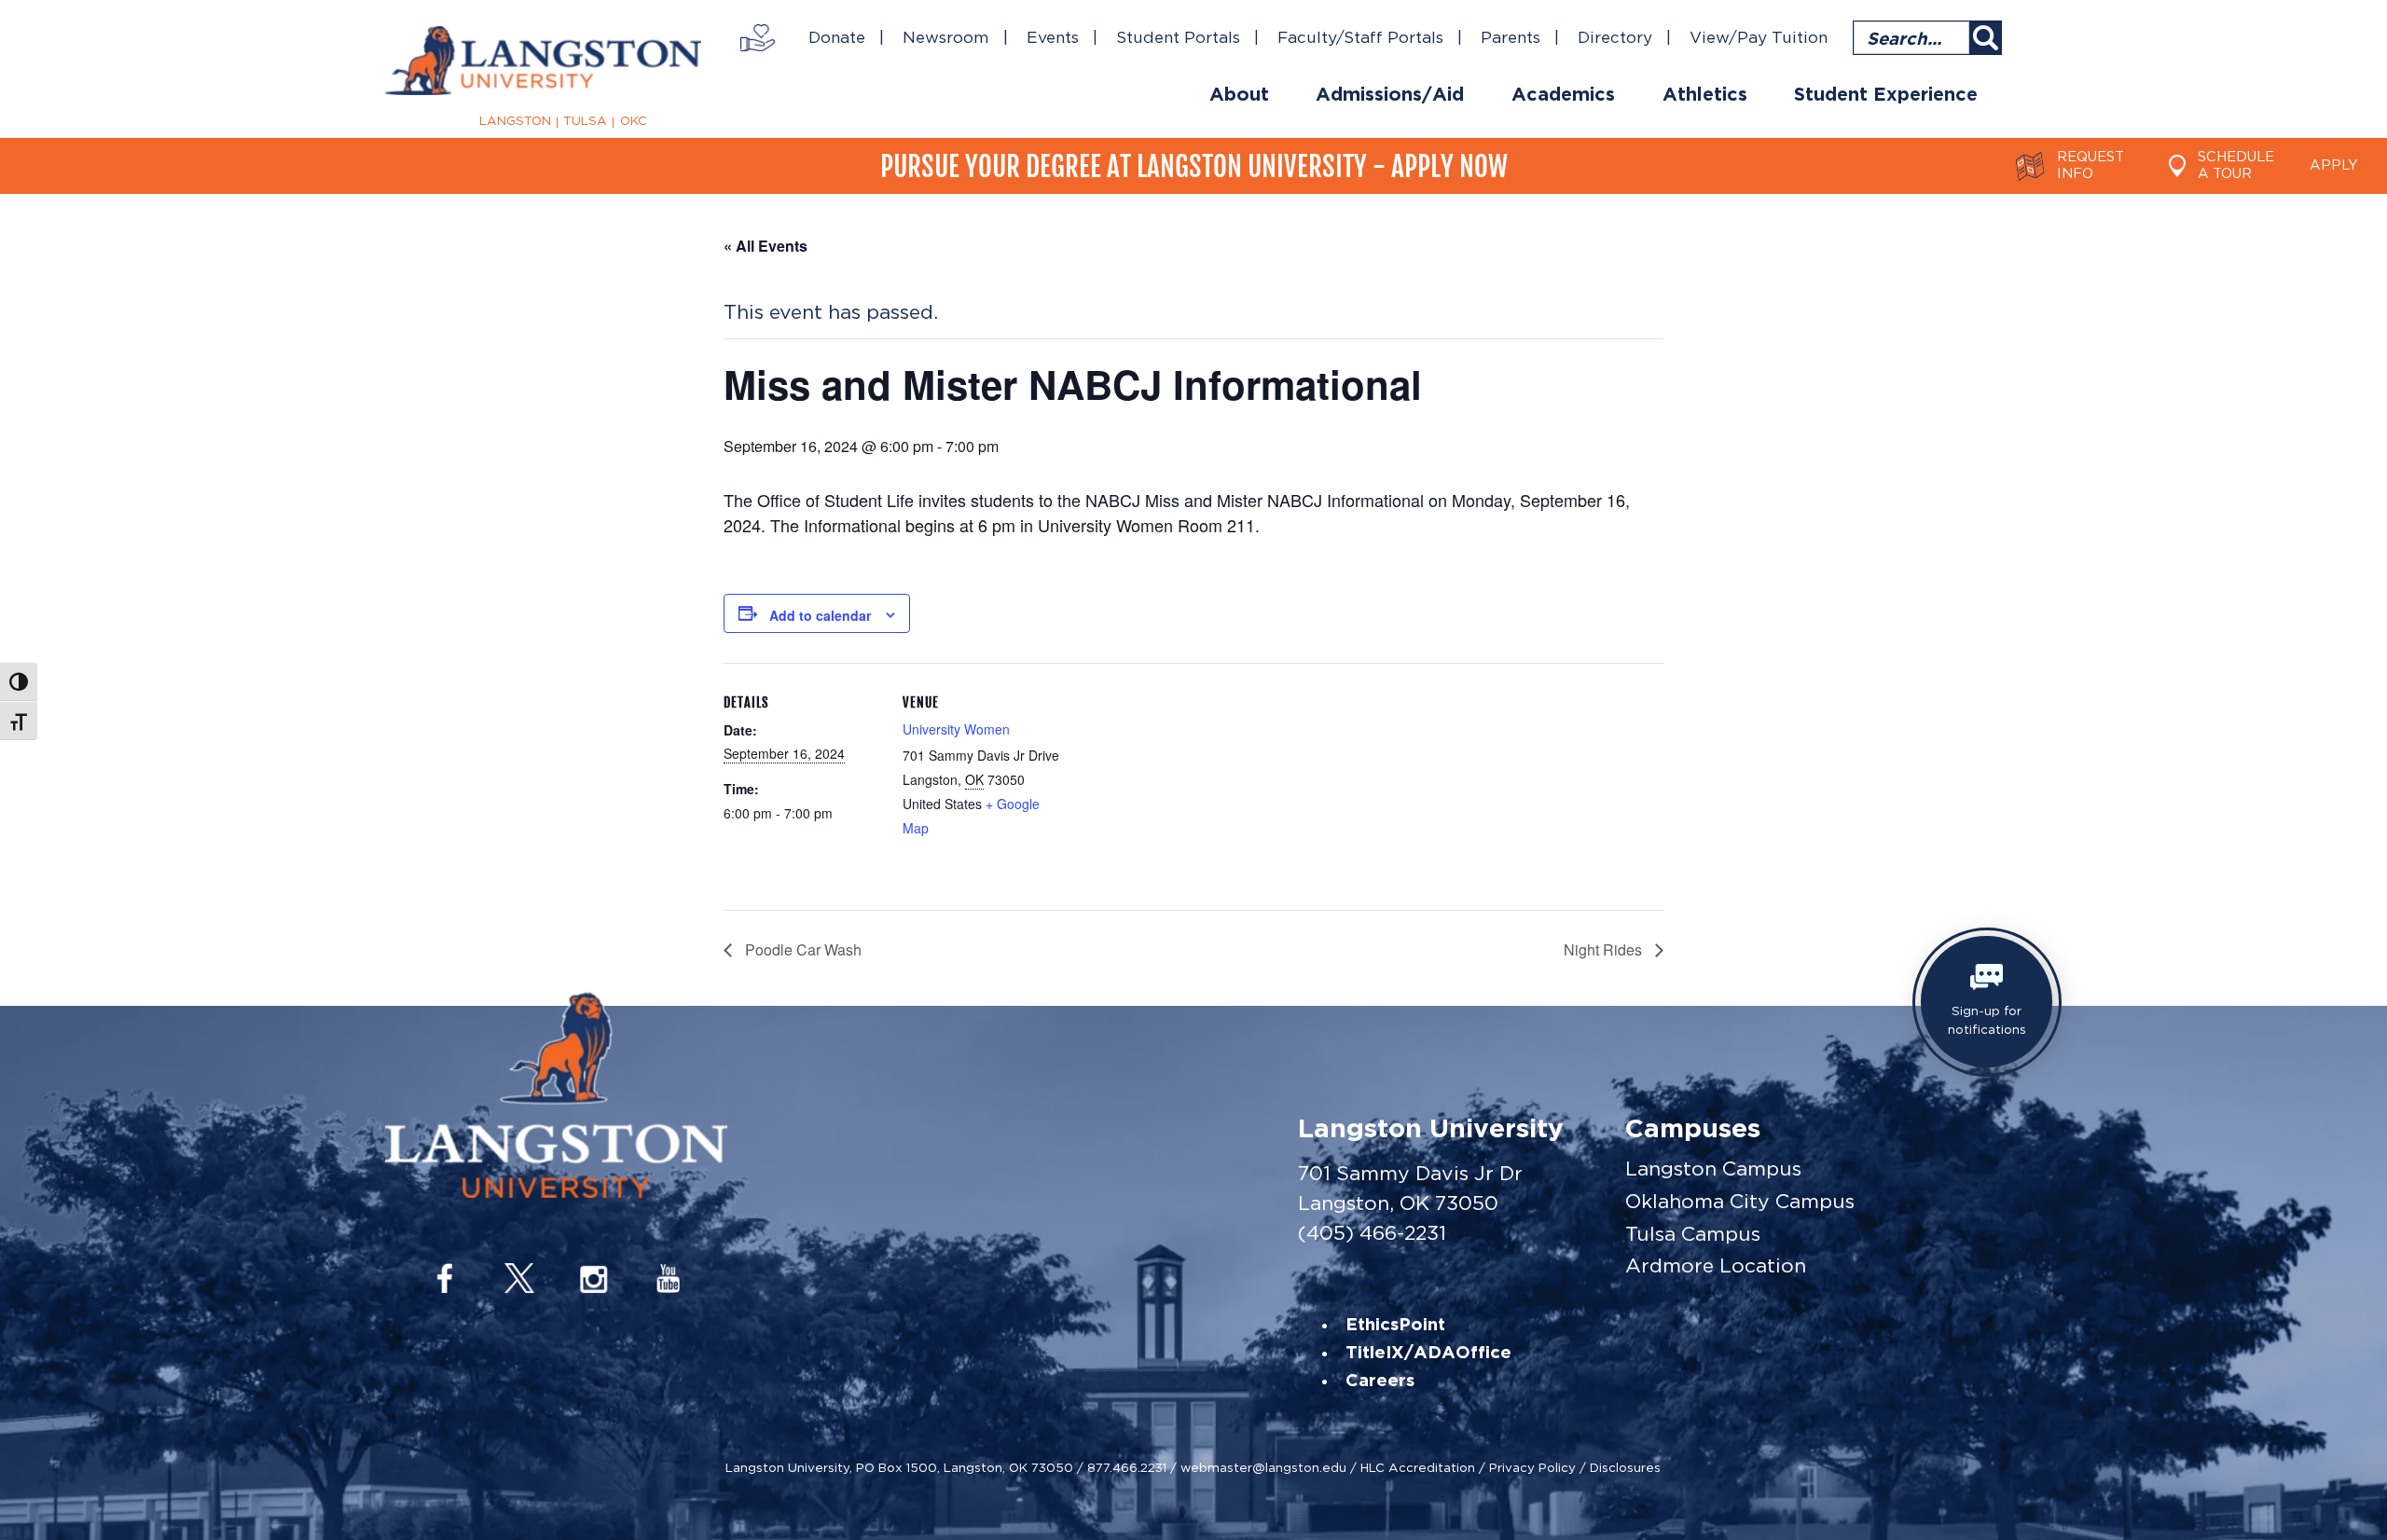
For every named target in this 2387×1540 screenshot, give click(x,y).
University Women (956, 729)
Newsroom (946, 38)
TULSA (585, 121)
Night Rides (1605, 949)
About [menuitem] (1239, 95)
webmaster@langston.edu (1263, 1467)
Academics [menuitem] (1563, 95)
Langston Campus (1713, 1169)
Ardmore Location (1716, 1265)
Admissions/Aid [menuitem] (1390, 95)
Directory (1615, 38)
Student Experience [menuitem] (1886, 95)
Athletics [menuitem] (1705, 95)
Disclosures (1625, 1467)
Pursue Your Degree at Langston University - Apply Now (1194, 166)
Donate (837, 38)
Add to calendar (820, 615)
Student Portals (1178, 38)
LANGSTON (515, 121)
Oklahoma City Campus (1740, 1201)
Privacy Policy (1532, 1467)
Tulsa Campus (1693, 1234)
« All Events (766, 246)
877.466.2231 (1127, 1467)
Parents (1511, 38)
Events (1053, 38)
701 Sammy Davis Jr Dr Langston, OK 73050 (1410, 1188)
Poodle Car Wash (801, 949)
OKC (634, 121)
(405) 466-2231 (1372, 1233)
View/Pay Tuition (1759, 38)
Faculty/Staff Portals (1360, 38)
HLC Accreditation (1418, 1467)
